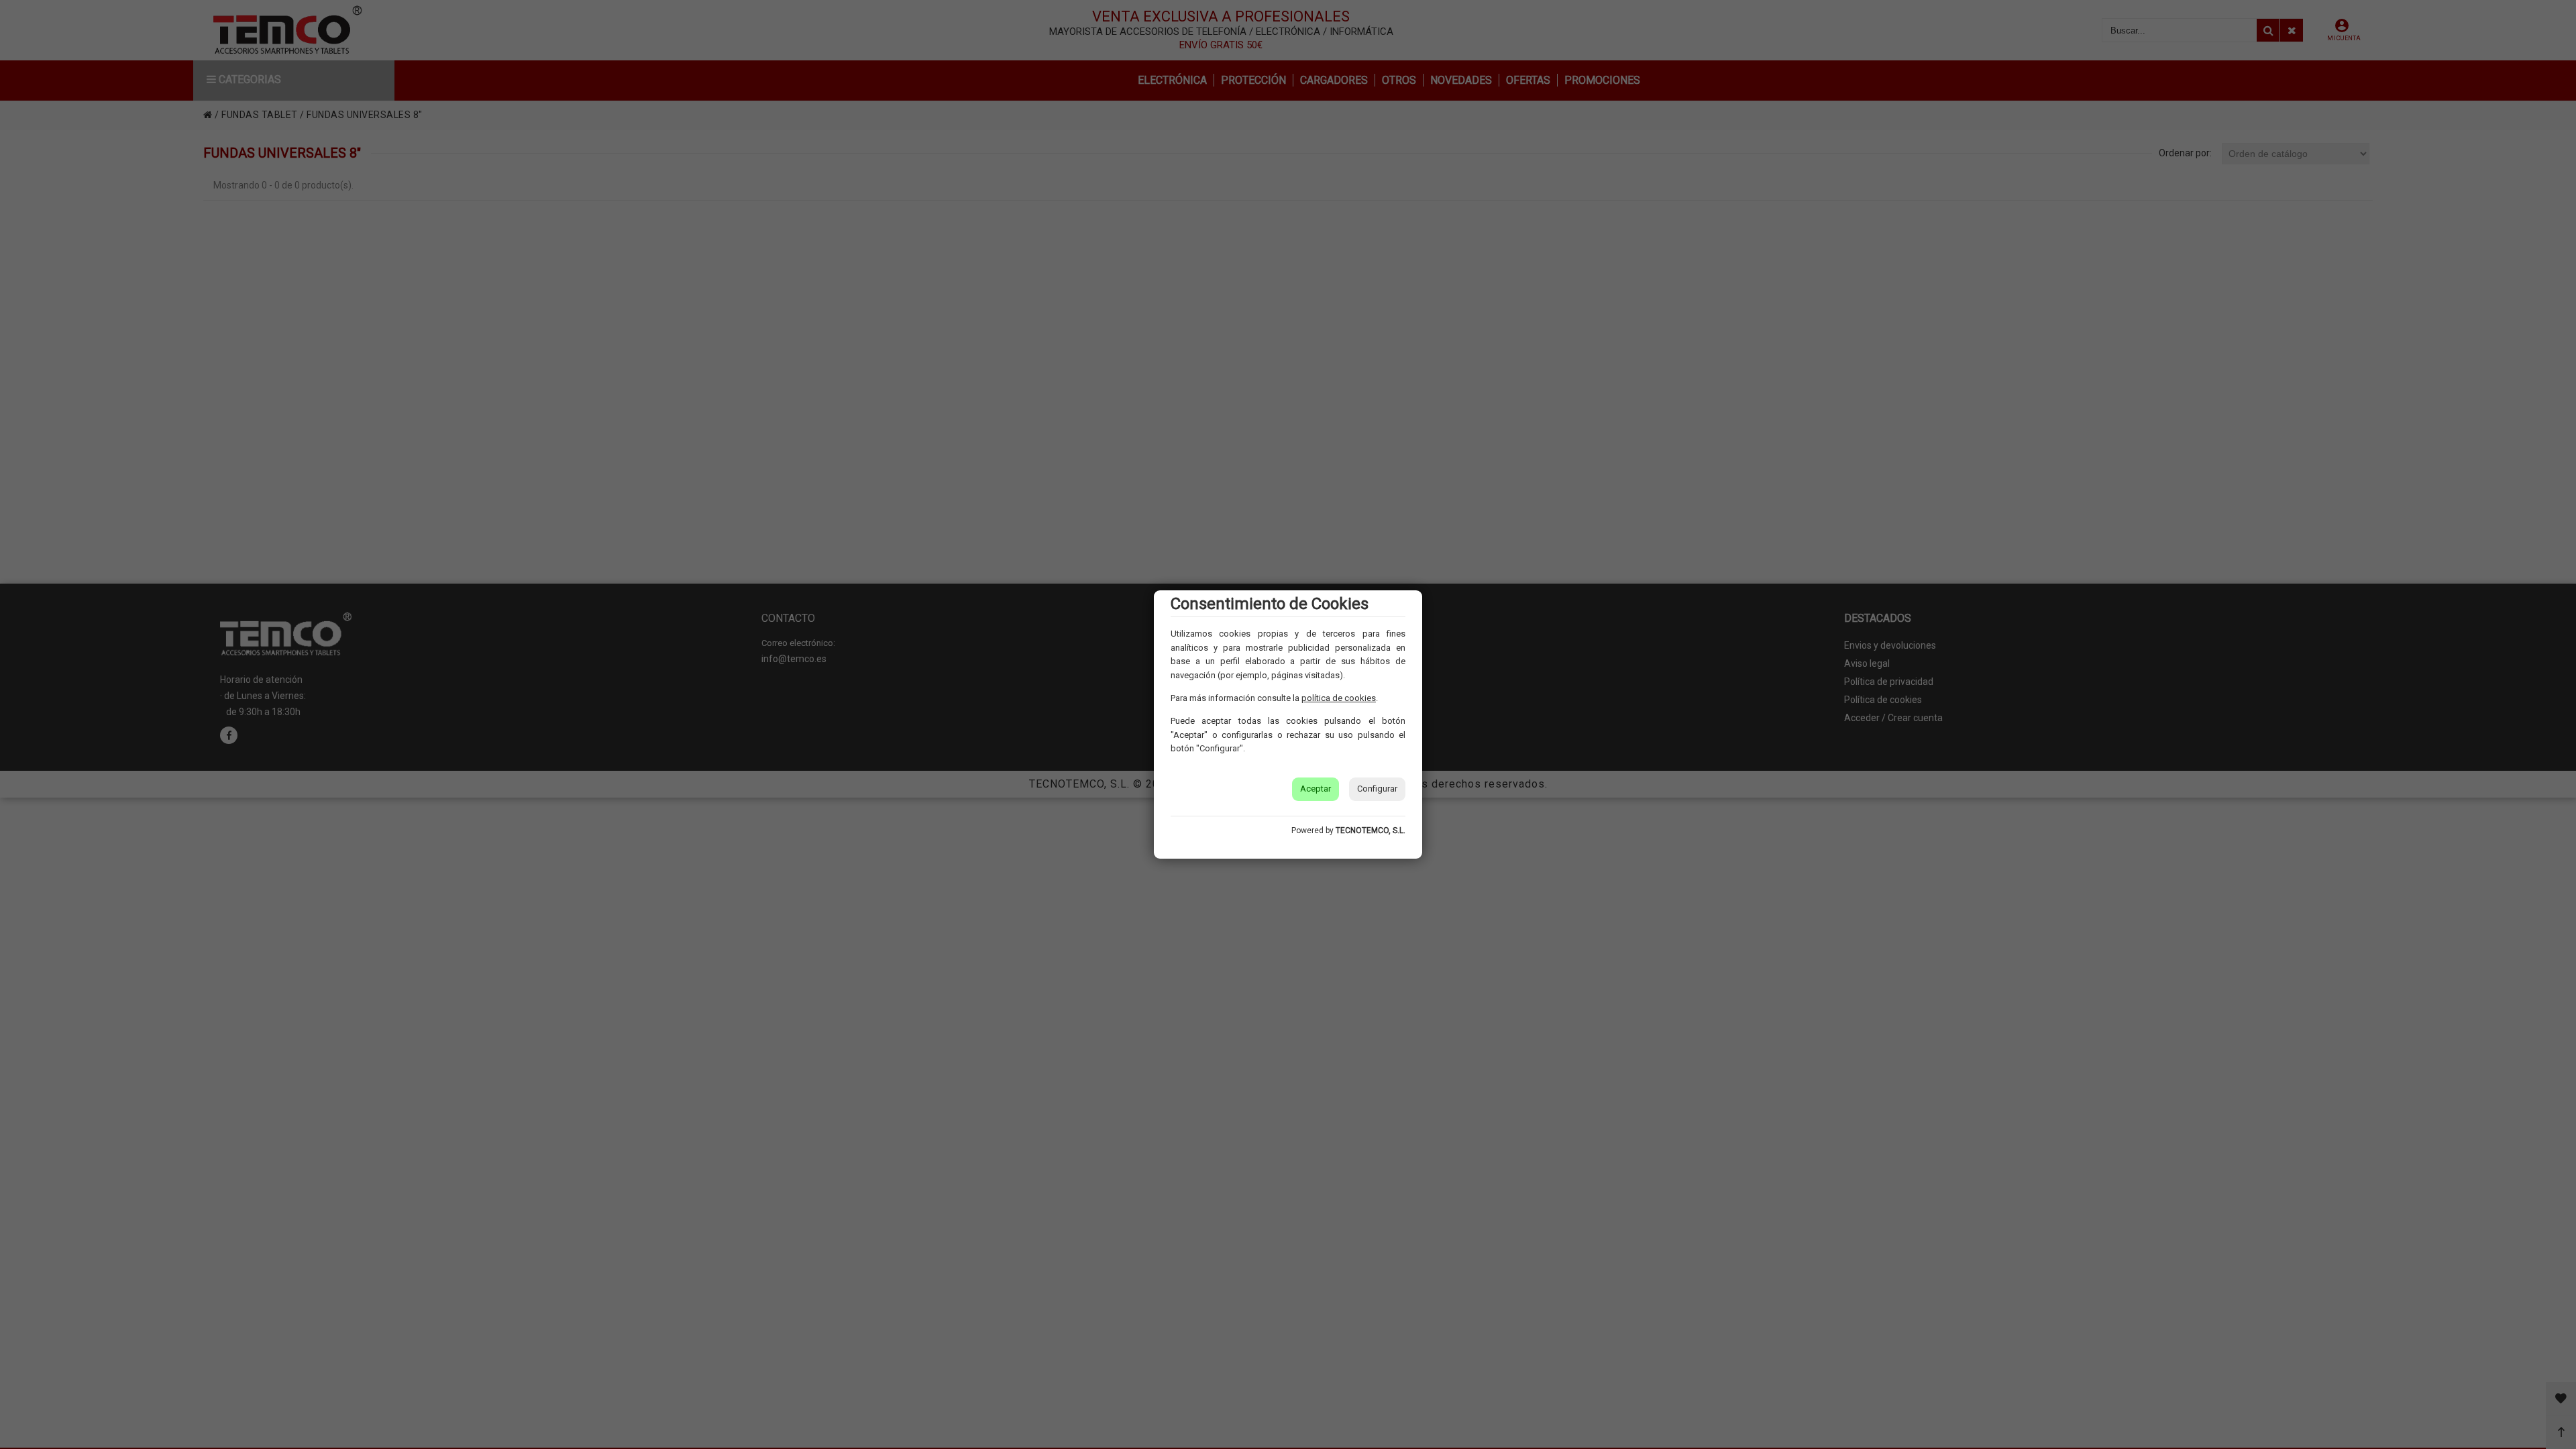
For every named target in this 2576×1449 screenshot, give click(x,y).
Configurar (1377, 789)
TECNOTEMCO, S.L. (1371, 830)
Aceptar (1316, 789)
